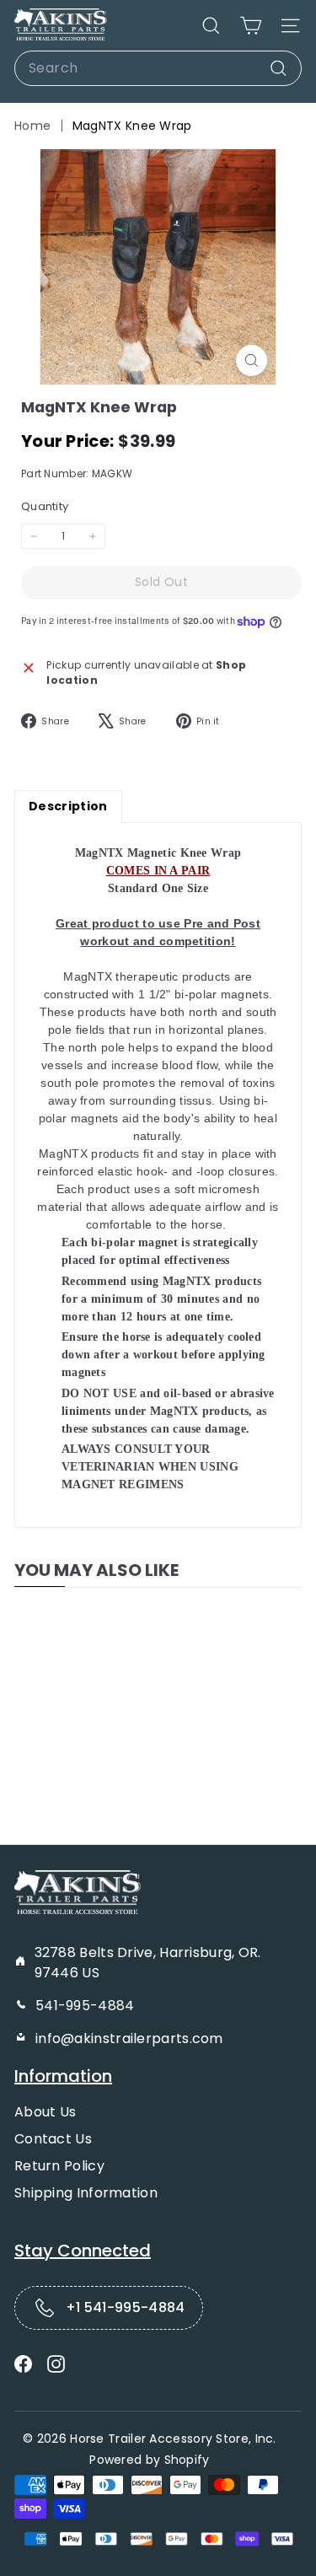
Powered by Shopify (149, 2460)
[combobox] (158, 68)
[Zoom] (252, 360)
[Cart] (251, 26)
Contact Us (53, 2139)
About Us (45, 2112)
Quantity (45, 506)
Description (68, 806)
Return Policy (59, 2166)
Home (32, 126)
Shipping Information (86, 2193)
